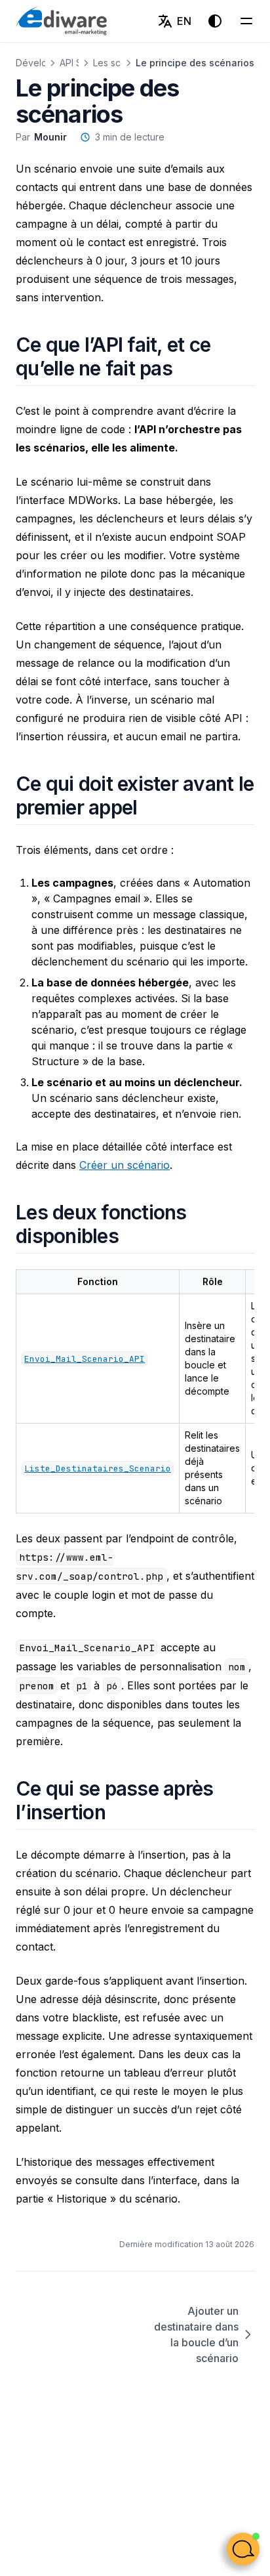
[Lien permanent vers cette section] (188, 368)
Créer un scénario (125, 1165)
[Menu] (246, 21)
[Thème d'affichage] (215, 21)
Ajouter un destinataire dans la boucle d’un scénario (196, 2334)
